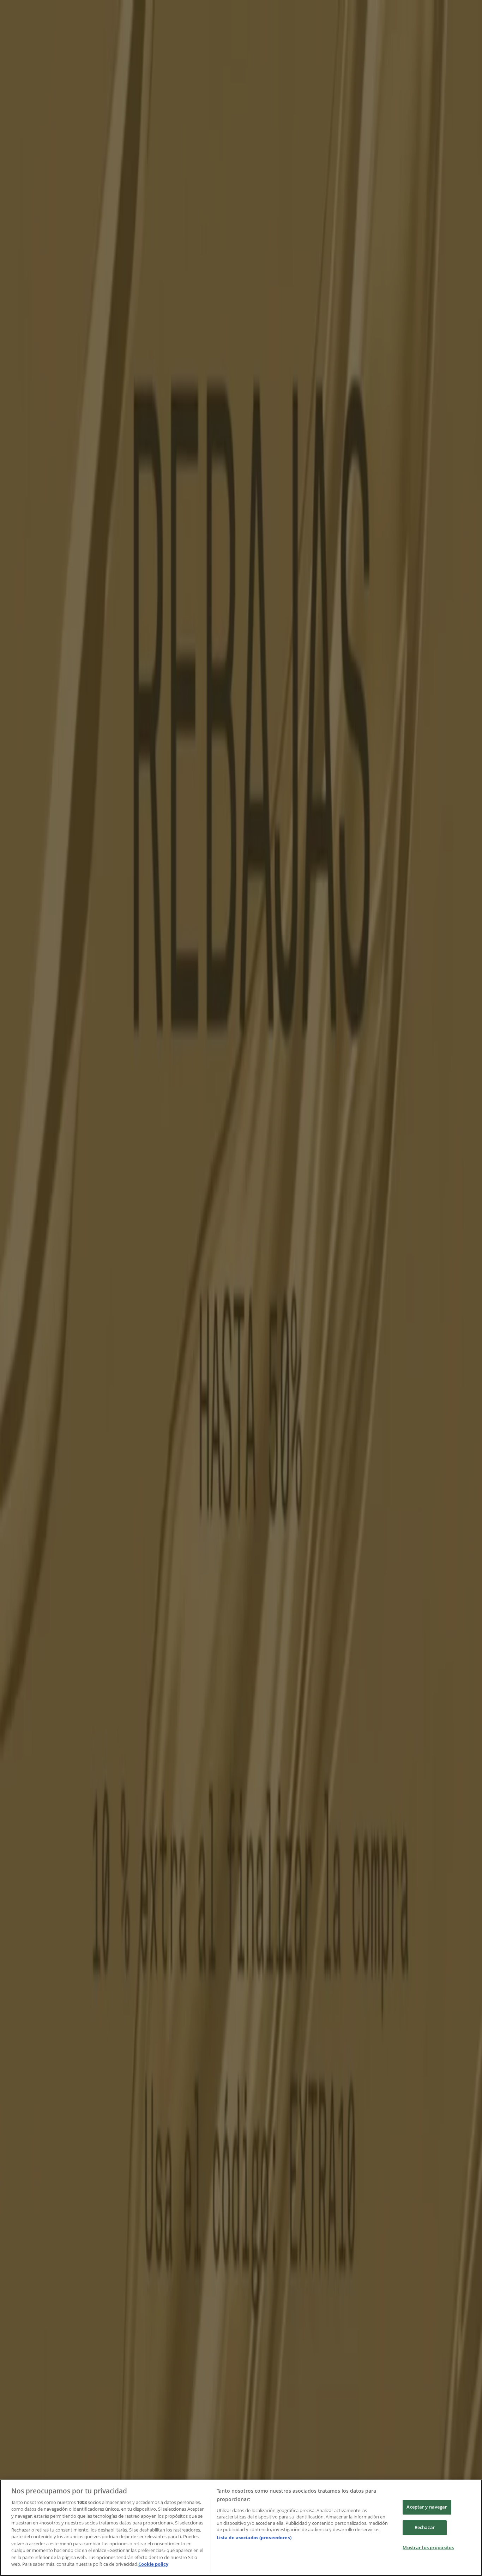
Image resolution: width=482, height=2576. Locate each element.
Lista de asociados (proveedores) (254, 2538)
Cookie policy (153, 2564)
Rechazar (425, 2527)
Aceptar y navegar (427, 2507)
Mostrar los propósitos (428, 2547)
